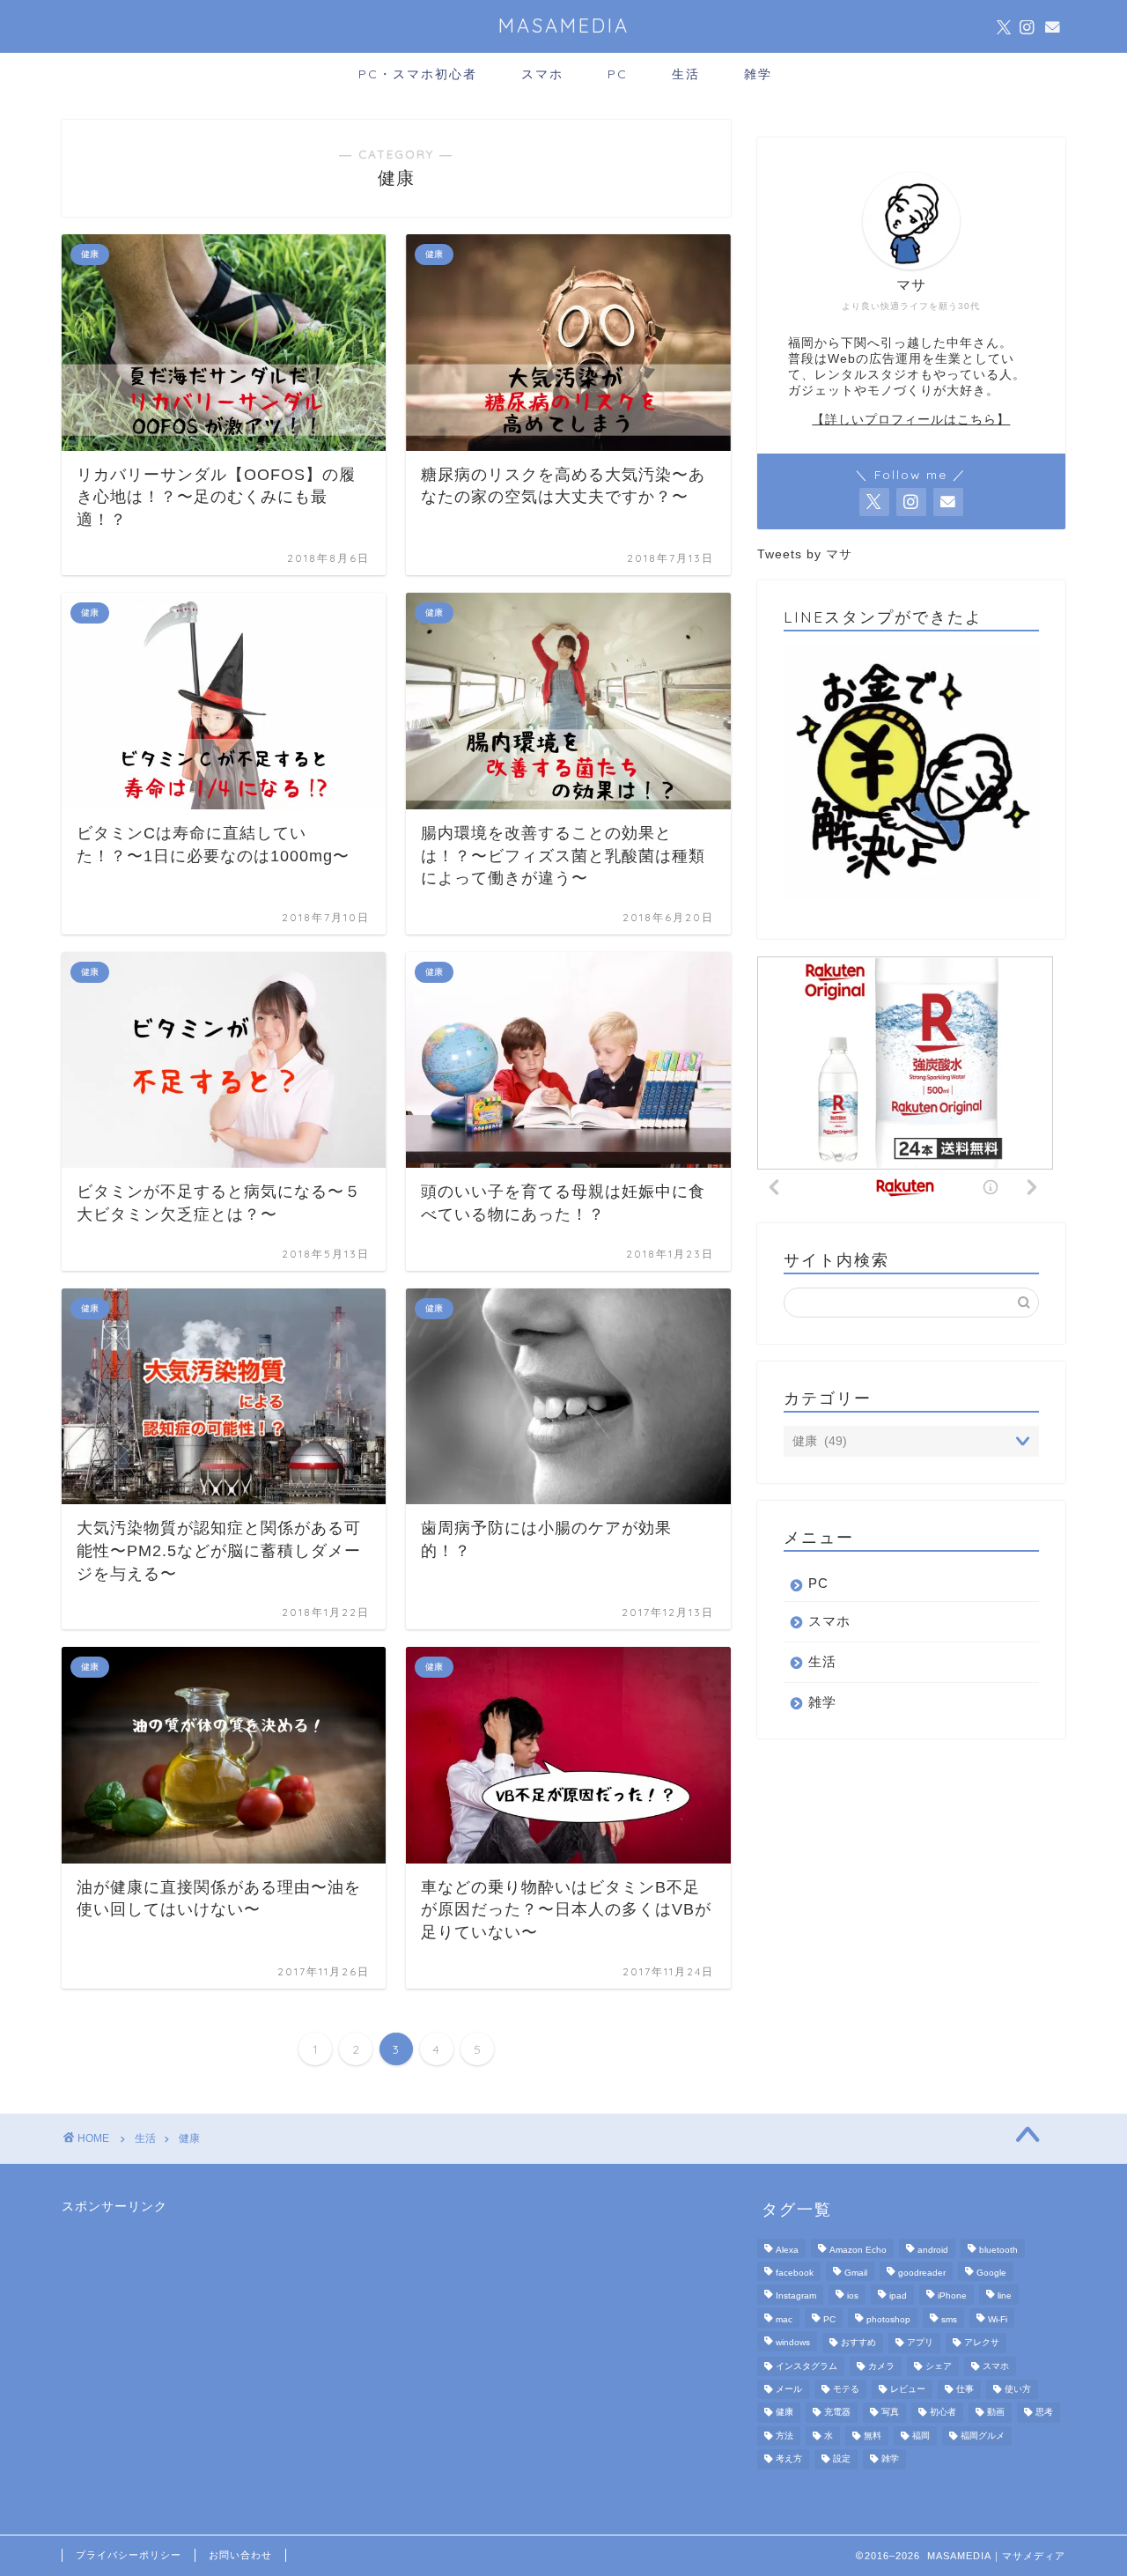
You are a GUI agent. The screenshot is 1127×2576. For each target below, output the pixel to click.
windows (793, 2343)
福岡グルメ (983, 2436)
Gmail (856, 2273)
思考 (1044, 2413)
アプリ (920, 2343)
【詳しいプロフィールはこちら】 (911, 420)
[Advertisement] (194, 2325)
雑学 (758, 74)
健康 (189, 2138)
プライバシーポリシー (129, 2555)
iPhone (952, 2296)
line (1005, 2296)
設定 (842, 2459)
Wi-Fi (998, 2319)
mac (784, 2319)
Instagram (796, 2296)
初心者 (943, 2413)
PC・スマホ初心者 (418, 74)
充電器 (837, 2413)
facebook (795, 2273)
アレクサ (982, 2343)
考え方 (789, 2459)
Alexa (787, 2250)
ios (853, 2296)
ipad (898, 2296)
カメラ (881, 2366)
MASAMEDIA (564, 25)
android (933, 2250)
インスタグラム (807, 2366)
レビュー (908, 2389)
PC (618, 74)
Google (991, 2273)
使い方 (1018, 2389)
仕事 (965, 2389)
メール (789, 2389)
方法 (784, 2436)
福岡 (921, 2436)
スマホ (542, 74)
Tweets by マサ (805, 554)
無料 (873, 2436)
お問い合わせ (240, 2555)
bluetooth (998, 2250)
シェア (939, 2366)
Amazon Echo (858, 2250)
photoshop (888, 2319)
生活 (686, 74)
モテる (846, 2389)
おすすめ (858, 2343)
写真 (890, 2413)
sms (949, 2319)
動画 (996, 2413)
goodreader (922, 2273)
